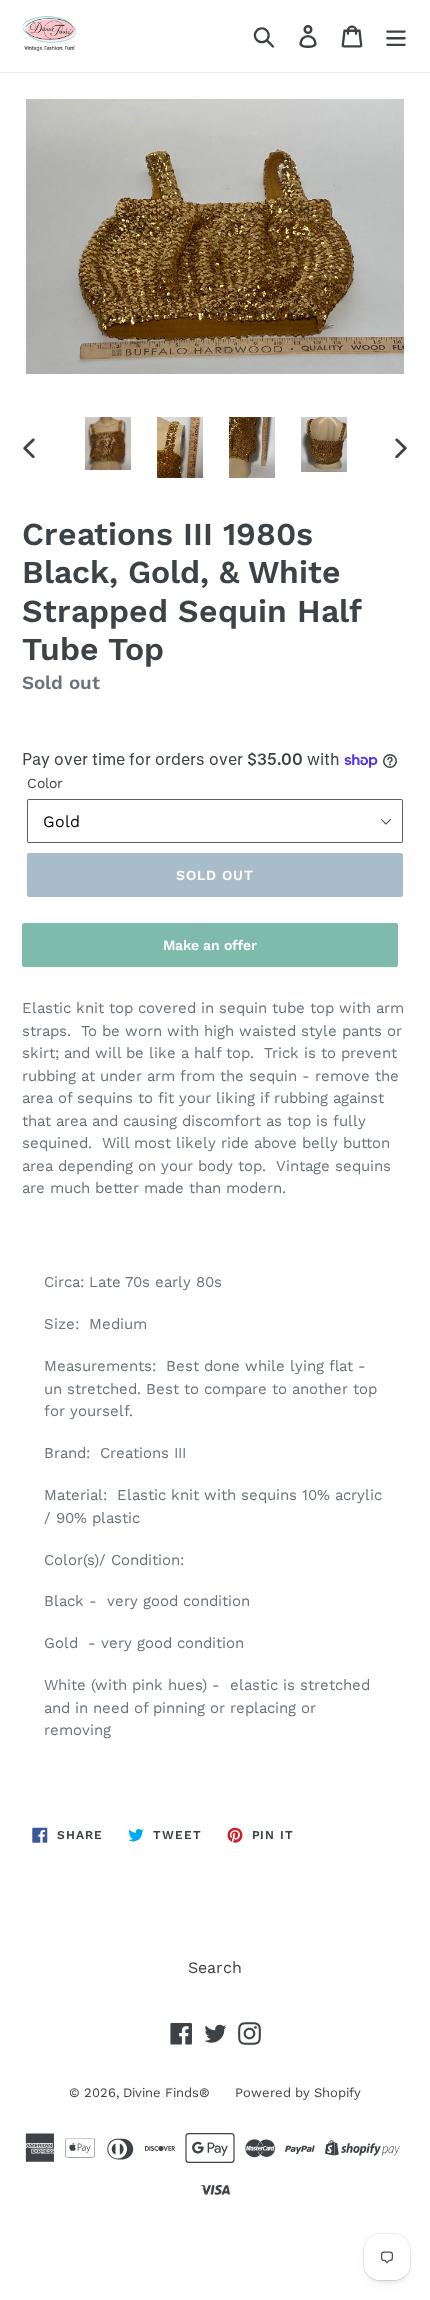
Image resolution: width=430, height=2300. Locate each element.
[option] (108, 443)
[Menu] (396, 36)
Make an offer (210, 952)
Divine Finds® (166, 2092)
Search (215, 1967)
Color (45, 783)
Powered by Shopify (298, 2092)
